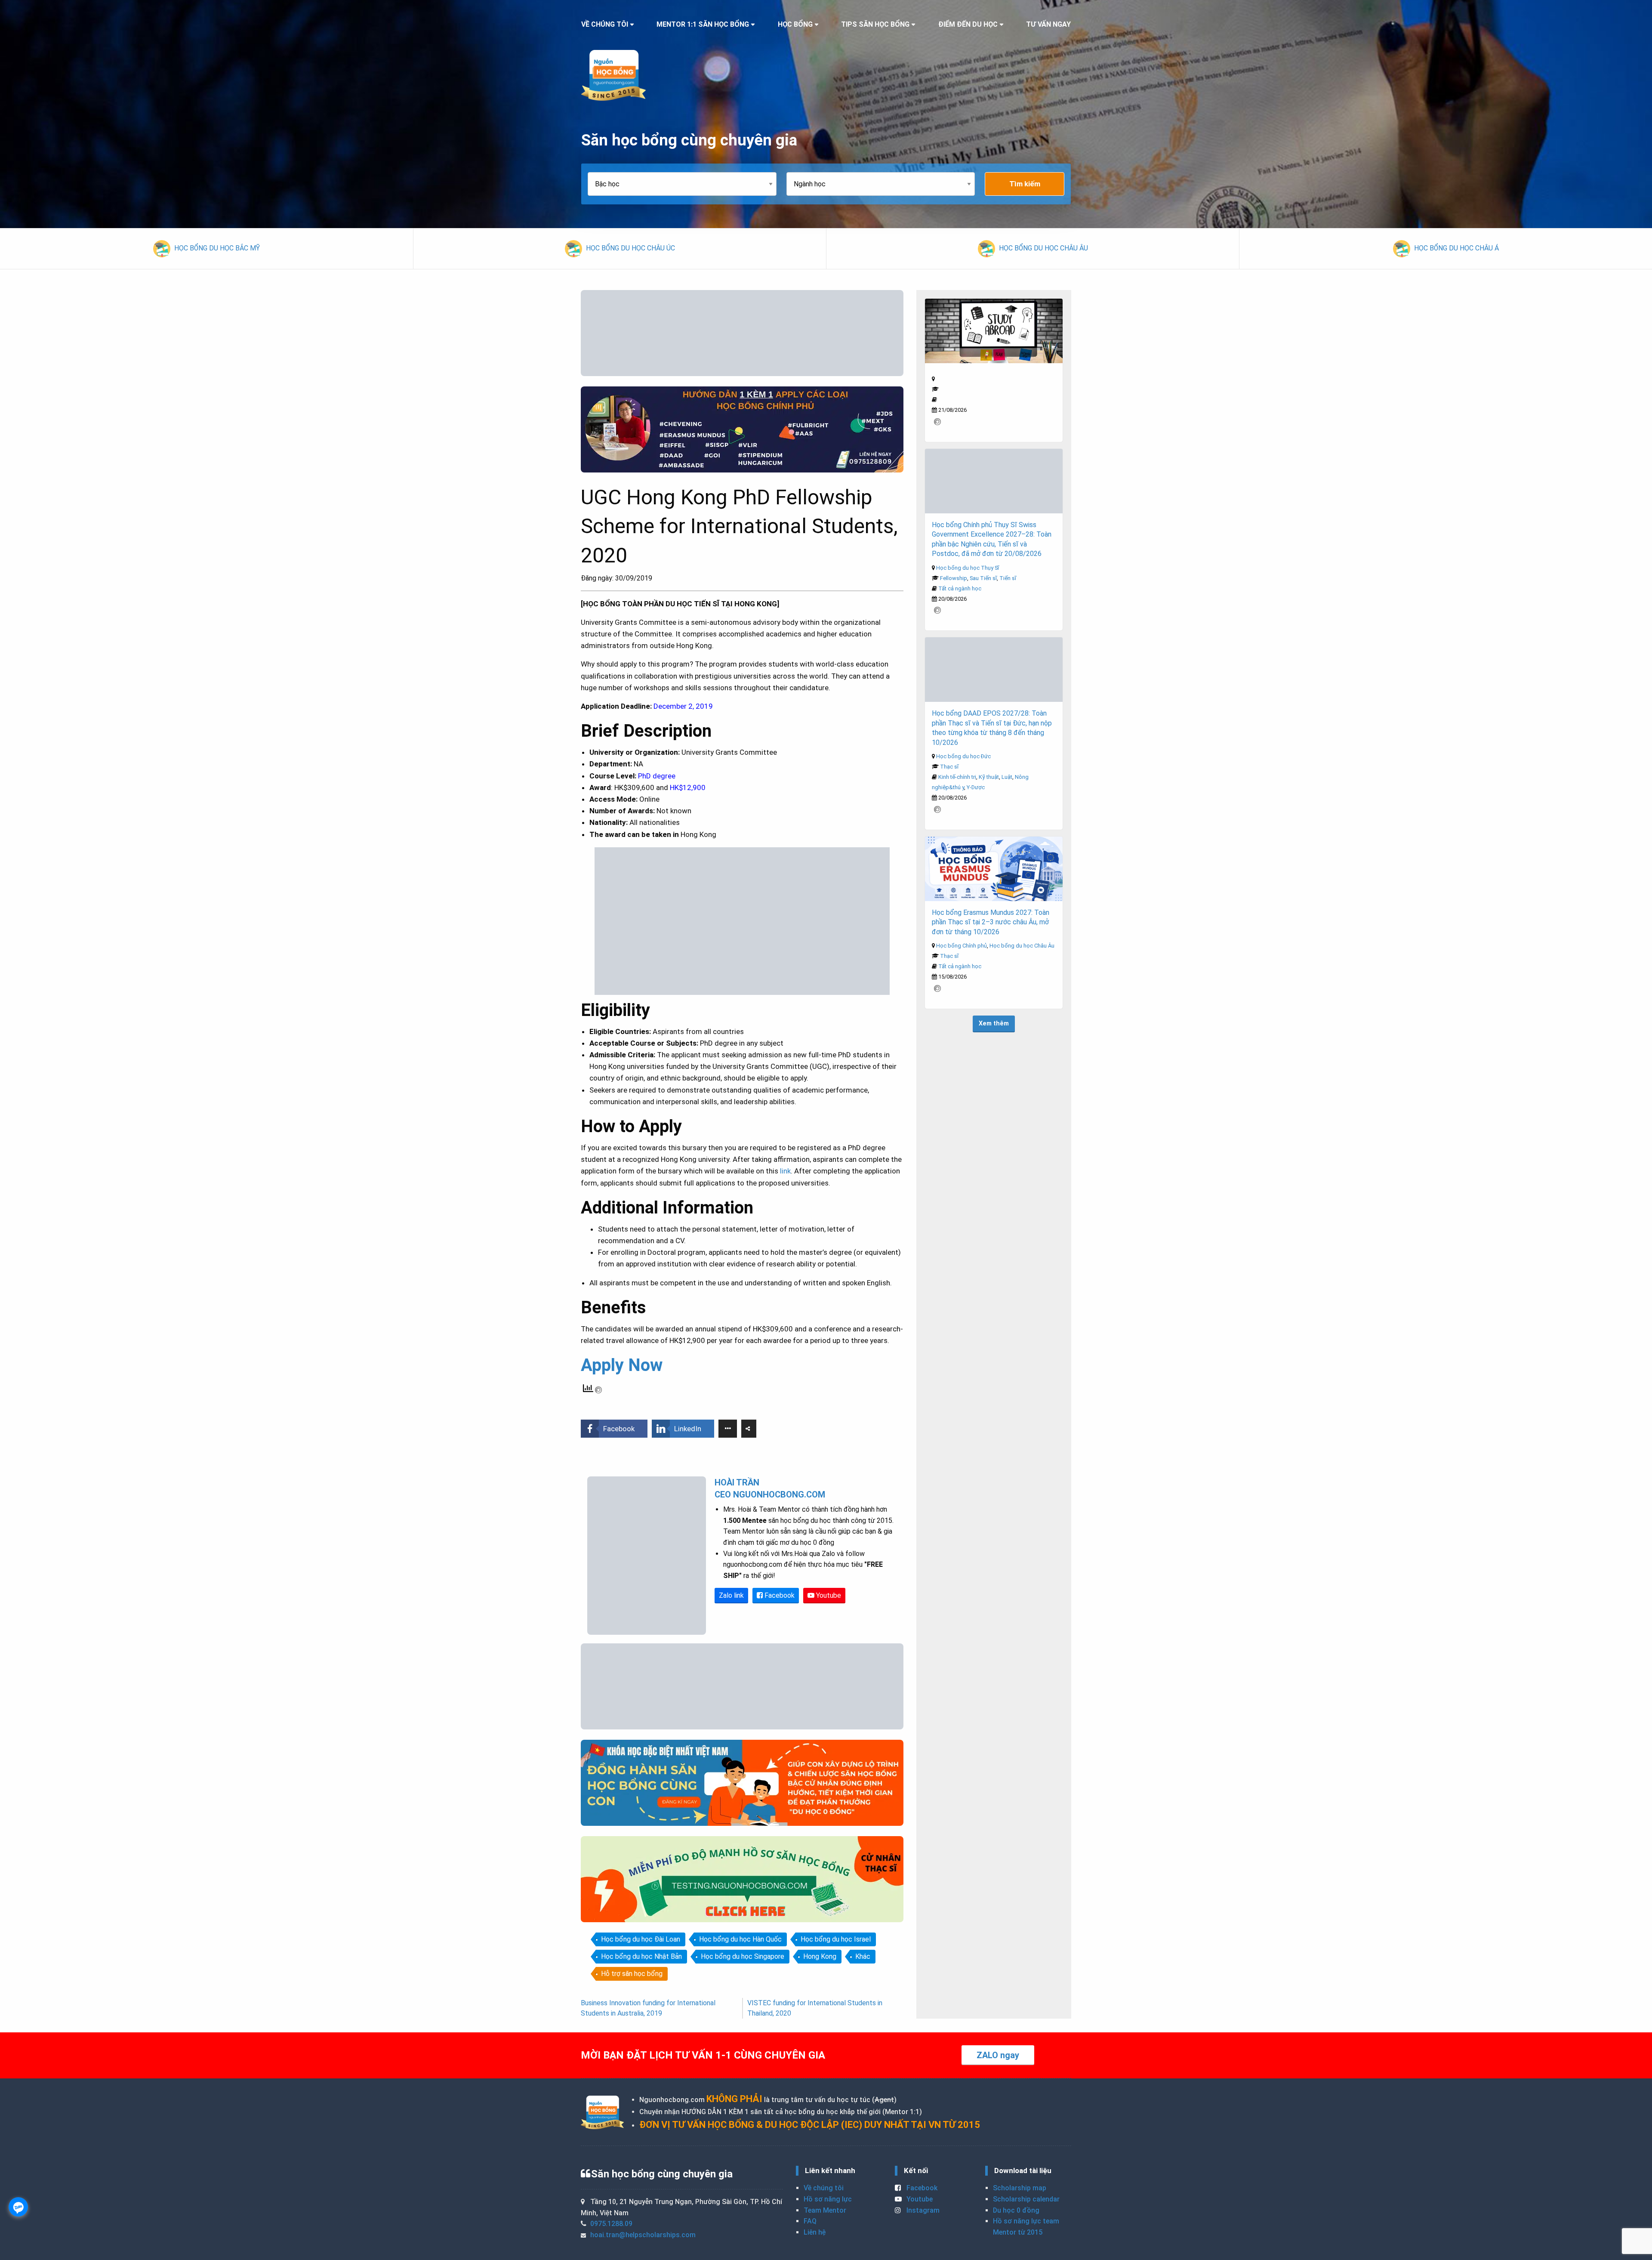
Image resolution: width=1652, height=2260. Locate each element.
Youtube (828, 1595)
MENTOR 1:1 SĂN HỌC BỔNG (703, 24)
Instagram (922, 2210)
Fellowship (954, 578)
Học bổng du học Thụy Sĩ (968, 568)
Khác (863, 1956)
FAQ (810, 2221)
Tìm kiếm (1025, 184)
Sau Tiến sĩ (983, 578)
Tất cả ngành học (960, 588)
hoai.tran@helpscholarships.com (643, 2235)
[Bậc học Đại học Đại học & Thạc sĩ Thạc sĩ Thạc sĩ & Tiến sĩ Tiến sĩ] (687, 184)
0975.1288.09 (611, 2224)
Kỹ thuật (989, 777)
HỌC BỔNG (795, 24)
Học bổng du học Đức (963, 756)
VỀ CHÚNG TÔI (605, 24)
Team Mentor (825, 2210)
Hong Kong (820, 1956)
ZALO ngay (998, 2055)
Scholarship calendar (1026, 2199)
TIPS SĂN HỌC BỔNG (875, 24)
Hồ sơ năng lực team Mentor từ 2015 (1026, 2227)
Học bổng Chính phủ (962, 946)
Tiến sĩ (1008, 578)
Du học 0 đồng (1016, 2210)
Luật (1007, 777)
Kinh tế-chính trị (957, 777)
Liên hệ (815, 2232)
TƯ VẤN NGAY (1048, 24)
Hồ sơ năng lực (828, 2199)
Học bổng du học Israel (836, 1939)
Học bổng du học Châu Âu (1022, 946)
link (785, 1171)
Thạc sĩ (949, 767)
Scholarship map (1020, 2188)
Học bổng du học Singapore (743, 1956)
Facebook (779, 1595)
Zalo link (731, 1595)
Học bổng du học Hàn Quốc (740, 1939)
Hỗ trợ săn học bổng (632, 1974)
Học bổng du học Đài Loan (641, 1939)
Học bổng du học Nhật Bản (641, 1956)
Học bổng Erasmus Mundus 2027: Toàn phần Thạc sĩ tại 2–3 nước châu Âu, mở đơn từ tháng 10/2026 (991, 922)
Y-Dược (976, 787)
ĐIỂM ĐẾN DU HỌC (968, 24)
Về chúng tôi (824, 2188)
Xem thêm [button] (994, 1023)
